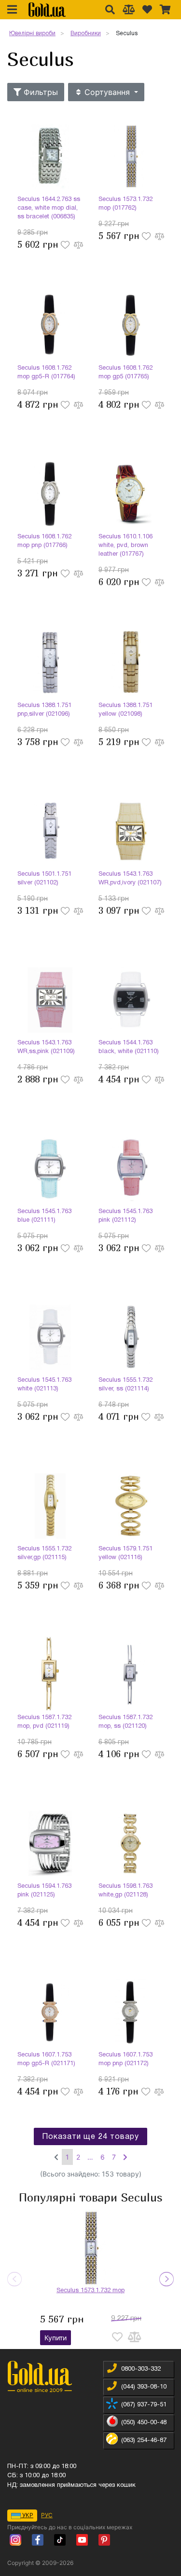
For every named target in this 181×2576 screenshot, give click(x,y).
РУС (47, 2515)
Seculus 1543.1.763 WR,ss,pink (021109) (46, 1047)
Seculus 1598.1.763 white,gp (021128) (125, 1891)
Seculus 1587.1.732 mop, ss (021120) (125, 1722)
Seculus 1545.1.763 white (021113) (44, 1385)
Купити (56, 2338)
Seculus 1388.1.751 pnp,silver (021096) (44, 710)
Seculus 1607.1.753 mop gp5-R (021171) (46, 2059)
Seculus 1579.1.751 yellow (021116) (125, 1553)
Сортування (107, 92)
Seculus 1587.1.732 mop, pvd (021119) (44, 1722)
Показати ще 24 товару (90, 2137)
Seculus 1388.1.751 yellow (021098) (125, 710)
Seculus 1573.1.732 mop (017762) (125, 204)
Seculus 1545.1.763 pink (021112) (125, 1216)
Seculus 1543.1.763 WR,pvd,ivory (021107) (130, 879)
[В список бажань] (66, 244)
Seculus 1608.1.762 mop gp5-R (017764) (46, 373)
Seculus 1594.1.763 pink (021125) (44, 1891)
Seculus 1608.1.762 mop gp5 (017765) (125, 373)
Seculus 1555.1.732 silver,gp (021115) (44, 1553)
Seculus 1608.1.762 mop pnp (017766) (44, 541)
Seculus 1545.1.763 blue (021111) (44, 1216)
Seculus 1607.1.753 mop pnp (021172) (125, 2059)
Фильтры (40, 92)
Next (167, 2279)
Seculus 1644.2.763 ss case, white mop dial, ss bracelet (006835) (49, 208)
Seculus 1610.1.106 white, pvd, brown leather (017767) (125, 546)
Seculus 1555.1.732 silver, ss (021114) (125, 1385)
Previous (14, 2279)
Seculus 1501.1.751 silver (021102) (44, 879)
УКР (27, 2515)
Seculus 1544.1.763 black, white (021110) (129, 1047)
